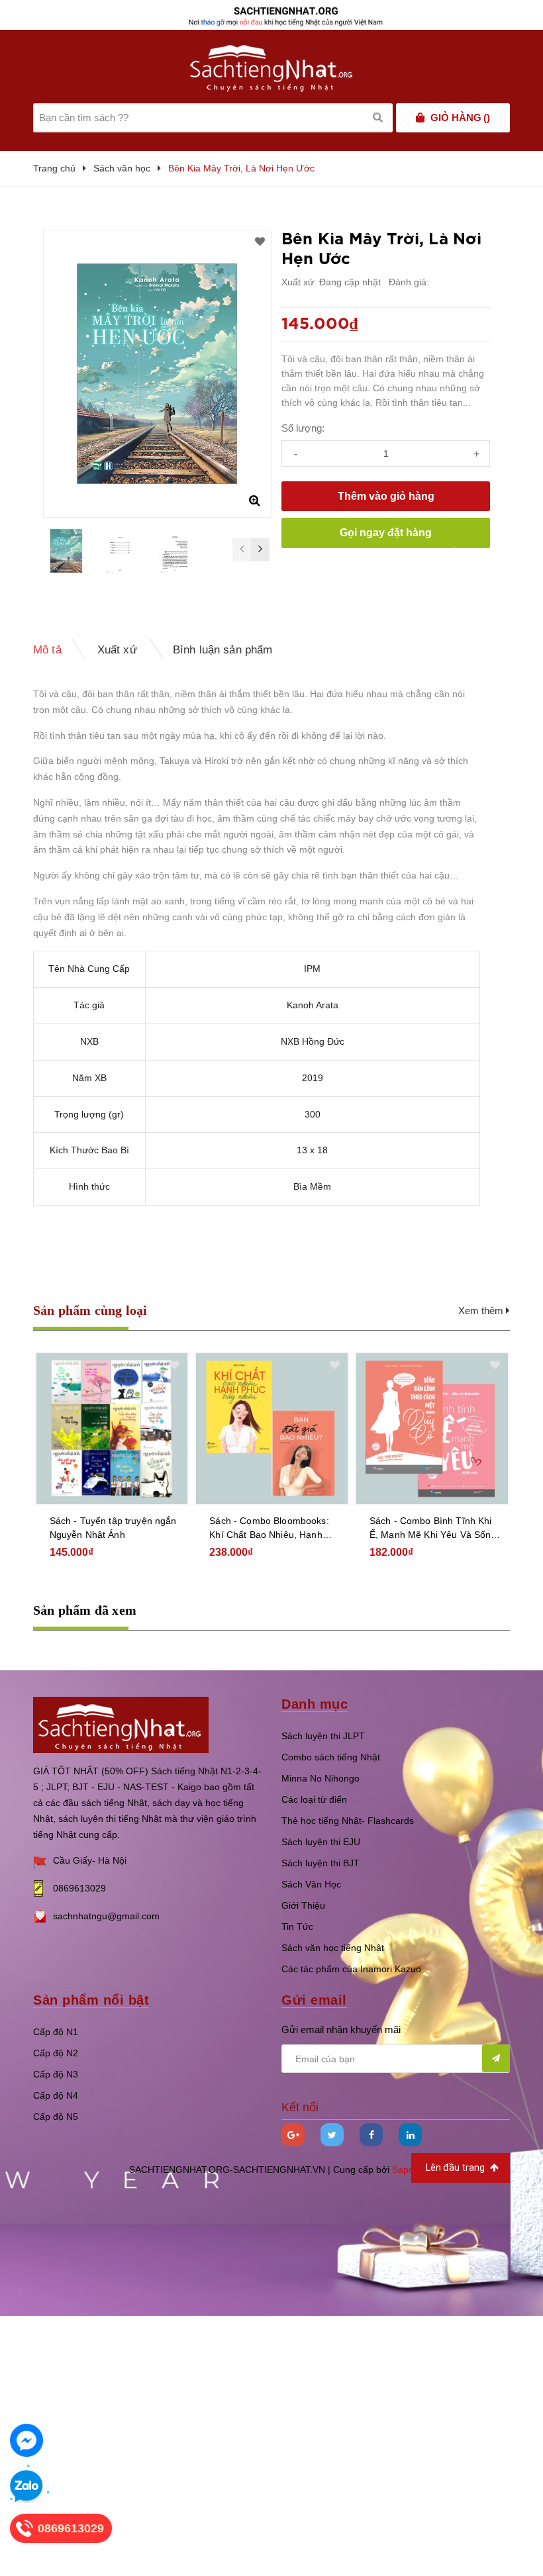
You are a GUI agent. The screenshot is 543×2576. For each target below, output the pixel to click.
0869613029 (79, 1888)
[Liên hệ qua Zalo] (26, 2487)
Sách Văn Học (311, 1884)
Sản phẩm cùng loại (90, 1310)
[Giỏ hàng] (420, 118)
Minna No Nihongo (321, 1778)
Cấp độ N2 (56, 2053)
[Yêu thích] (260, 242)
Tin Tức (297, 1927)
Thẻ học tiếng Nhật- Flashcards (348, 1821)
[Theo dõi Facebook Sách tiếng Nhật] (371, 2135)
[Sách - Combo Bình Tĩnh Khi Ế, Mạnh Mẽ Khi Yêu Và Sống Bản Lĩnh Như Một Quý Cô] (432, 1429)
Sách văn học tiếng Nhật (333, 1948)
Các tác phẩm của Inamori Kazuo (351, 1969)
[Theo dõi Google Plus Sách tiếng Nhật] (293, 2135)
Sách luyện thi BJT (321, 1863)
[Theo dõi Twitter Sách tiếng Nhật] (332, 2135)
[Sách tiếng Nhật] (121, 1724)
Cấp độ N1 (56, 2032)
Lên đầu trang (456, 2168)
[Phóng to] (254, 501)
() (460, 118)
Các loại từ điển (314, 1799)
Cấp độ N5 (56, 2117)
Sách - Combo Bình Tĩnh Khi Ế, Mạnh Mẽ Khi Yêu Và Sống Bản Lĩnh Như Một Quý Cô (433, 1529)
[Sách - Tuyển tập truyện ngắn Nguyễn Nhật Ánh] (112, 1429)
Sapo (403, 2170)
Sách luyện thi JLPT (323, 1736)
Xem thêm (482, 1311)
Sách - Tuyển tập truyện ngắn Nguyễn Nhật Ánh (113, 1528)
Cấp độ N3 (56, 2074)
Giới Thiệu (303, 1905)
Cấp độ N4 (56, 2095)
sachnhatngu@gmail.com (106, 1916)
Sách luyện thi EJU (321, 1842)
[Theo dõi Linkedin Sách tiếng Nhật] (410, 2135)
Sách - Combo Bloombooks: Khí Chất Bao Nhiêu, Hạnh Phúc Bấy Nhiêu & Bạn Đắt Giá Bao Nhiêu (269, 1529)
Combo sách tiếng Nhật (331, 1757)
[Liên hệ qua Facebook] (26, 2440)
